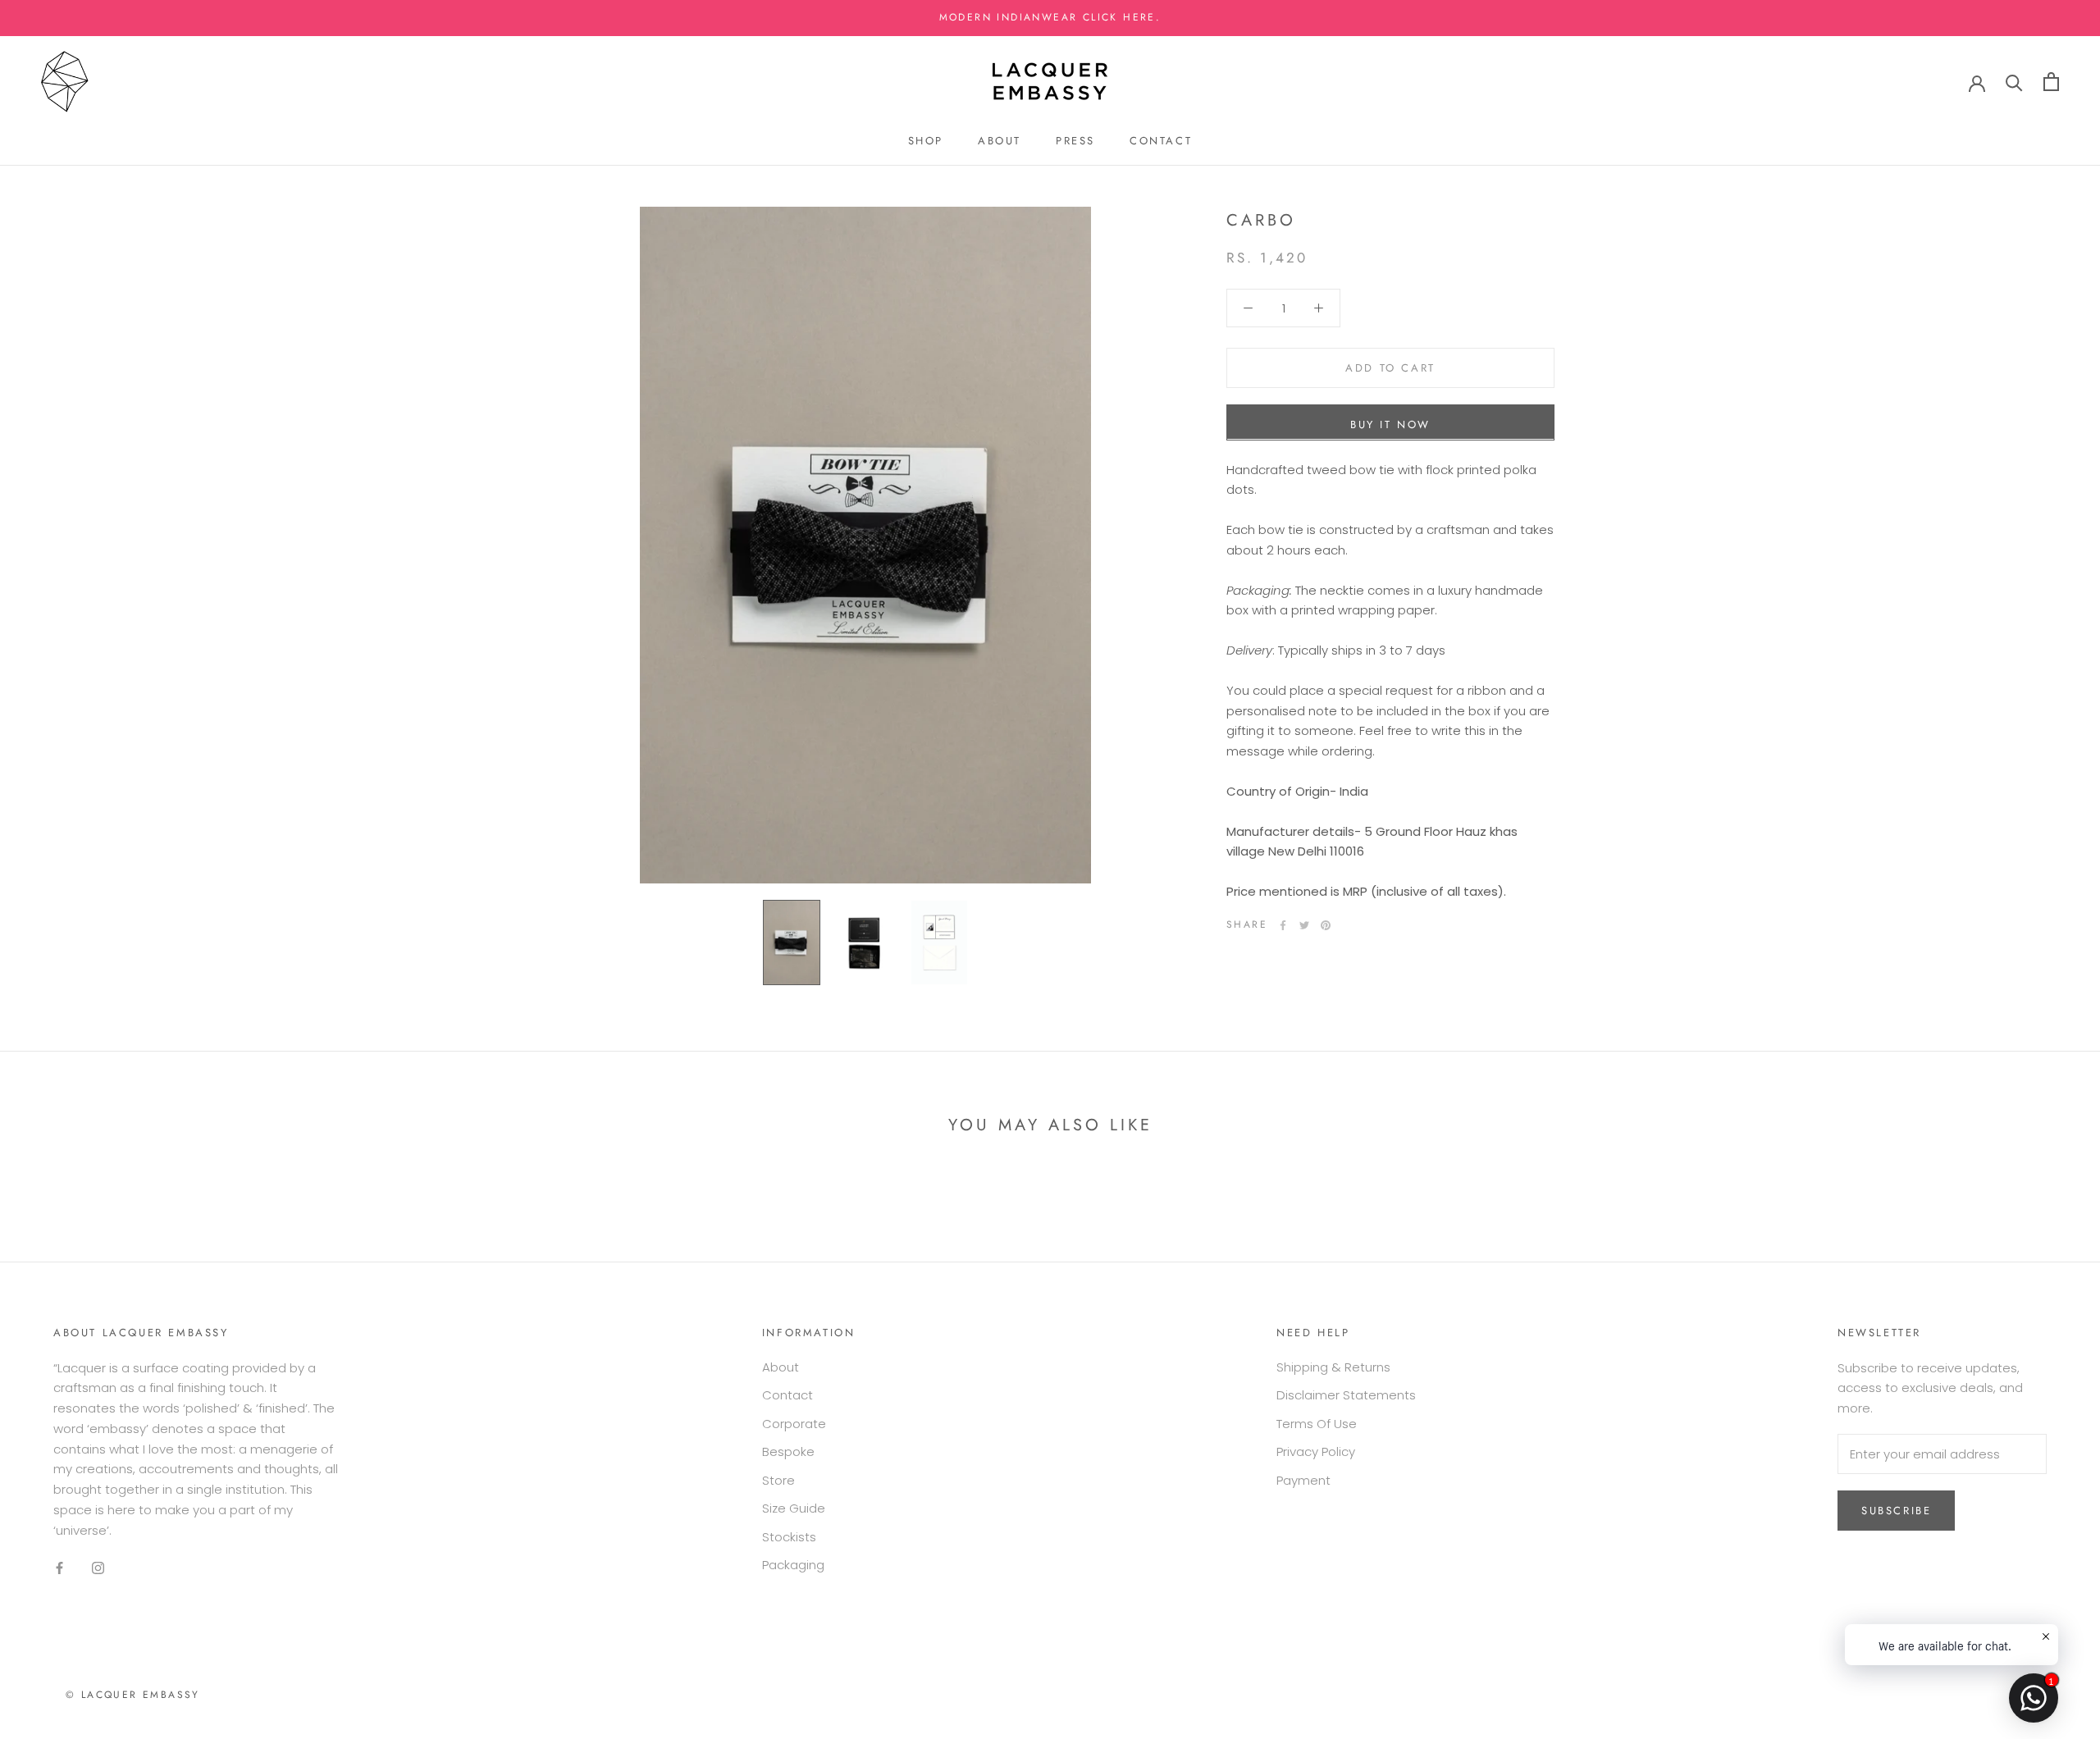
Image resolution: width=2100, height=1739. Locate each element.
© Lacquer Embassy (133, 1695)
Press (1075, 141)
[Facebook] (1283, 925)
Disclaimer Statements (1346, 1395)
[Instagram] (98, 1567)
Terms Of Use (1317, 1424)
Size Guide (794, 1508)
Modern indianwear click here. (1050, 17)
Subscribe (1896, 1511)
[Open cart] (2051, 82)
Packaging (793, 1565)
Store (778, 1480)
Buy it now (1390, 424)
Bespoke (788, 1451)
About (1000, 141)
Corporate (794, 1424)
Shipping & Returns (1333, 1367)
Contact (1161, 141)
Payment (1303, 1480)
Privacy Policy (1316, 1451)
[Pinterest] (1326, 925)
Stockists (789, 1537)
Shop (926, 141)
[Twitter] (1304, 925)
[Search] (2014, 82)
